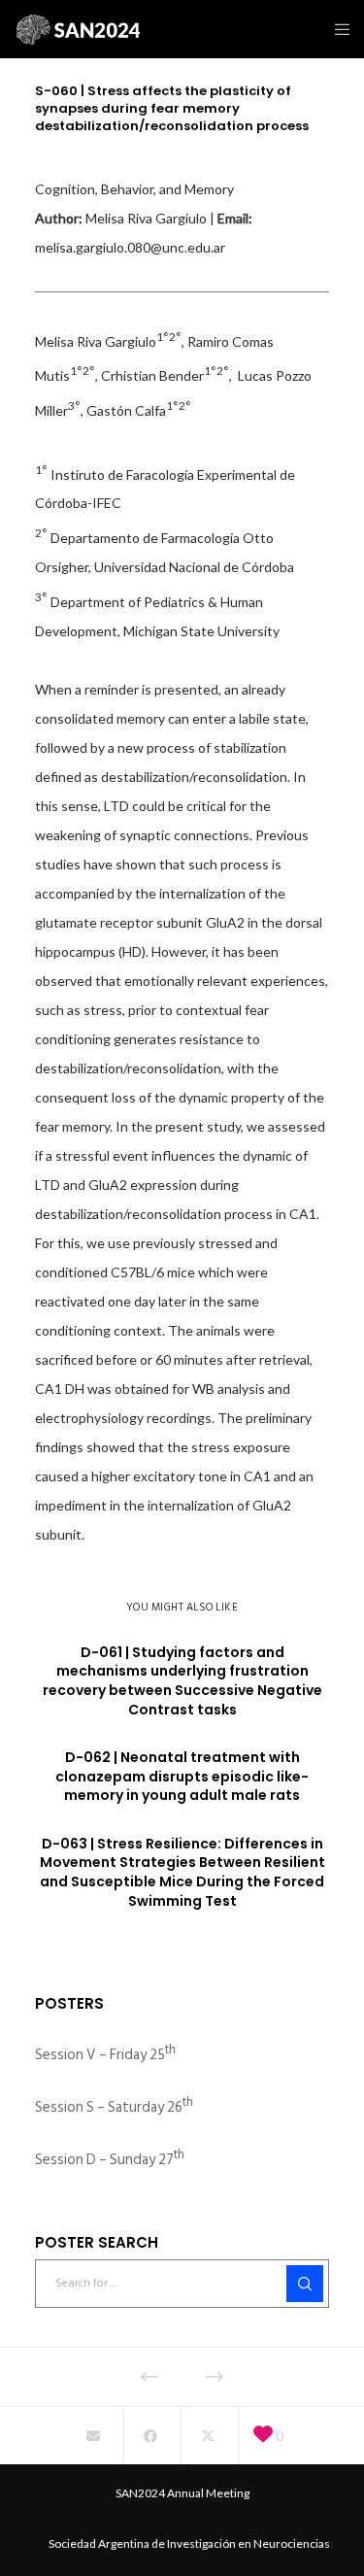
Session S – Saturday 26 (114, 2107)
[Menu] (336, 29)
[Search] (305, 2284)
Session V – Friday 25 (105, 2055)
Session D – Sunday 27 (110, 2160)
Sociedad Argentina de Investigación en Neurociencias (189, 2543)
